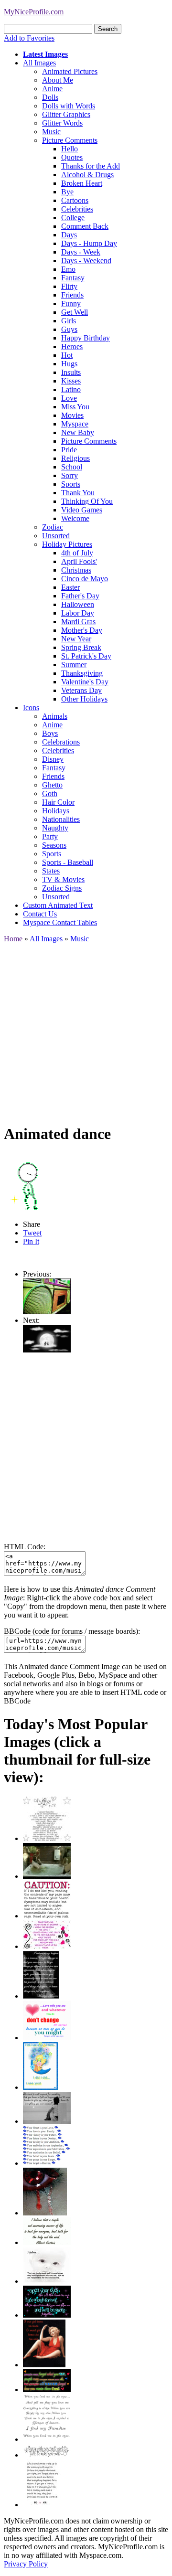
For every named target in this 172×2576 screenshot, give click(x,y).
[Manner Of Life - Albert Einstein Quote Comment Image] (47, 2242)
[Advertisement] (86, 1029)
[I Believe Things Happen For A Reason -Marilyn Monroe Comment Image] (41, 1996)
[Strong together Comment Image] (47, 2315)
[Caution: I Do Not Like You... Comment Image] (47, 1916)
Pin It (31, 1241)
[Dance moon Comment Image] (47, 1350)
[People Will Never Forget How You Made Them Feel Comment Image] (47, 2390)
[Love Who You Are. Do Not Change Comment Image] (47, 2038)
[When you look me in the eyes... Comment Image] (47, 2439)
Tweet (32, 1233)
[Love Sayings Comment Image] (47, 1838)
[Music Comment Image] (47, 1312)
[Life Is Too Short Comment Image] (42, 2505)
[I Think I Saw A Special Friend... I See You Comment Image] (40, 2087)
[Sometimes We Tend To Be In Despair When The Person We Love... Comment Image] (47, 1946)
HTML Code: (25, 1547)
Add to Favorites (29, 38)
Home (13, 939)
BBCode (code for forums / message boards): (72, 1631)
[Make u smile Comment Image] (47, 2455)
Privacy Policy (26, 2564)
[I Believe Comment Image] (47, 2281)
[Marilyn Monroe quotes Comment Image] (44, 2365)
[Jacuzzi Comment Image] (47, 1876)
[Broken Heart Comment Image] (45, 2213)
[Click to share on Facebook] (28, 1182)
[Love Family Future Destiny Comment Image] (47, 2163)
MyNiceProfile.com (34, 12)
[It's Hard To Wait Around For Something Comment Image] (47, 2121)
